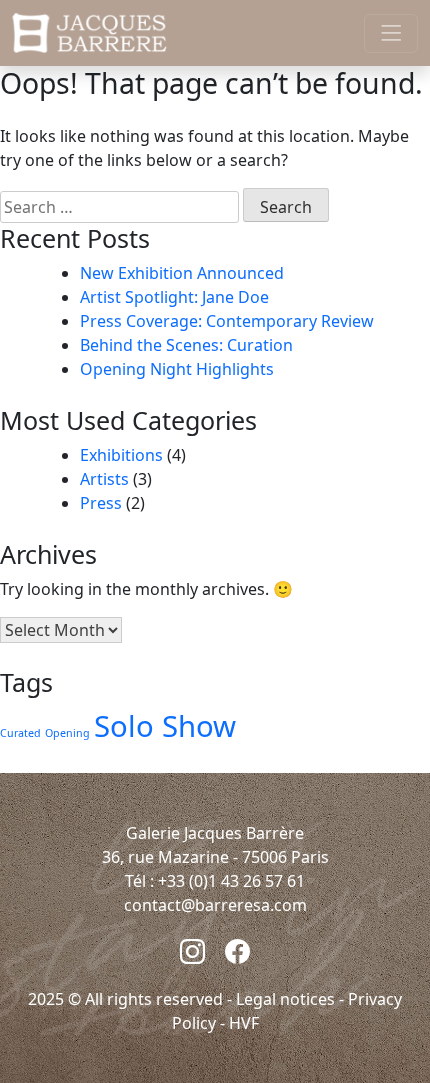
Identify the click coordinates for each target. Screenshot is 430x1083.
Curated (20, 733)
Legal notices (285, 999)
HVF (244, 1023)
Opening (67, 733)
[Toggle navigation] (391, 33)
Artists (104, 479)
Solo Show (165, 726)
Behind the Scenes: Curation (186, 345)
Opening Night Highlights (177, 369)
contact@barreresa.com (215, 905)
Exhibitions (121, 455)
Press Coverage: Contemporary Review (227, 321)
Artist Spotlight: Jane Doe (174, 297)
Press (101, 503)
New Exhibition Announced (182, 273)
